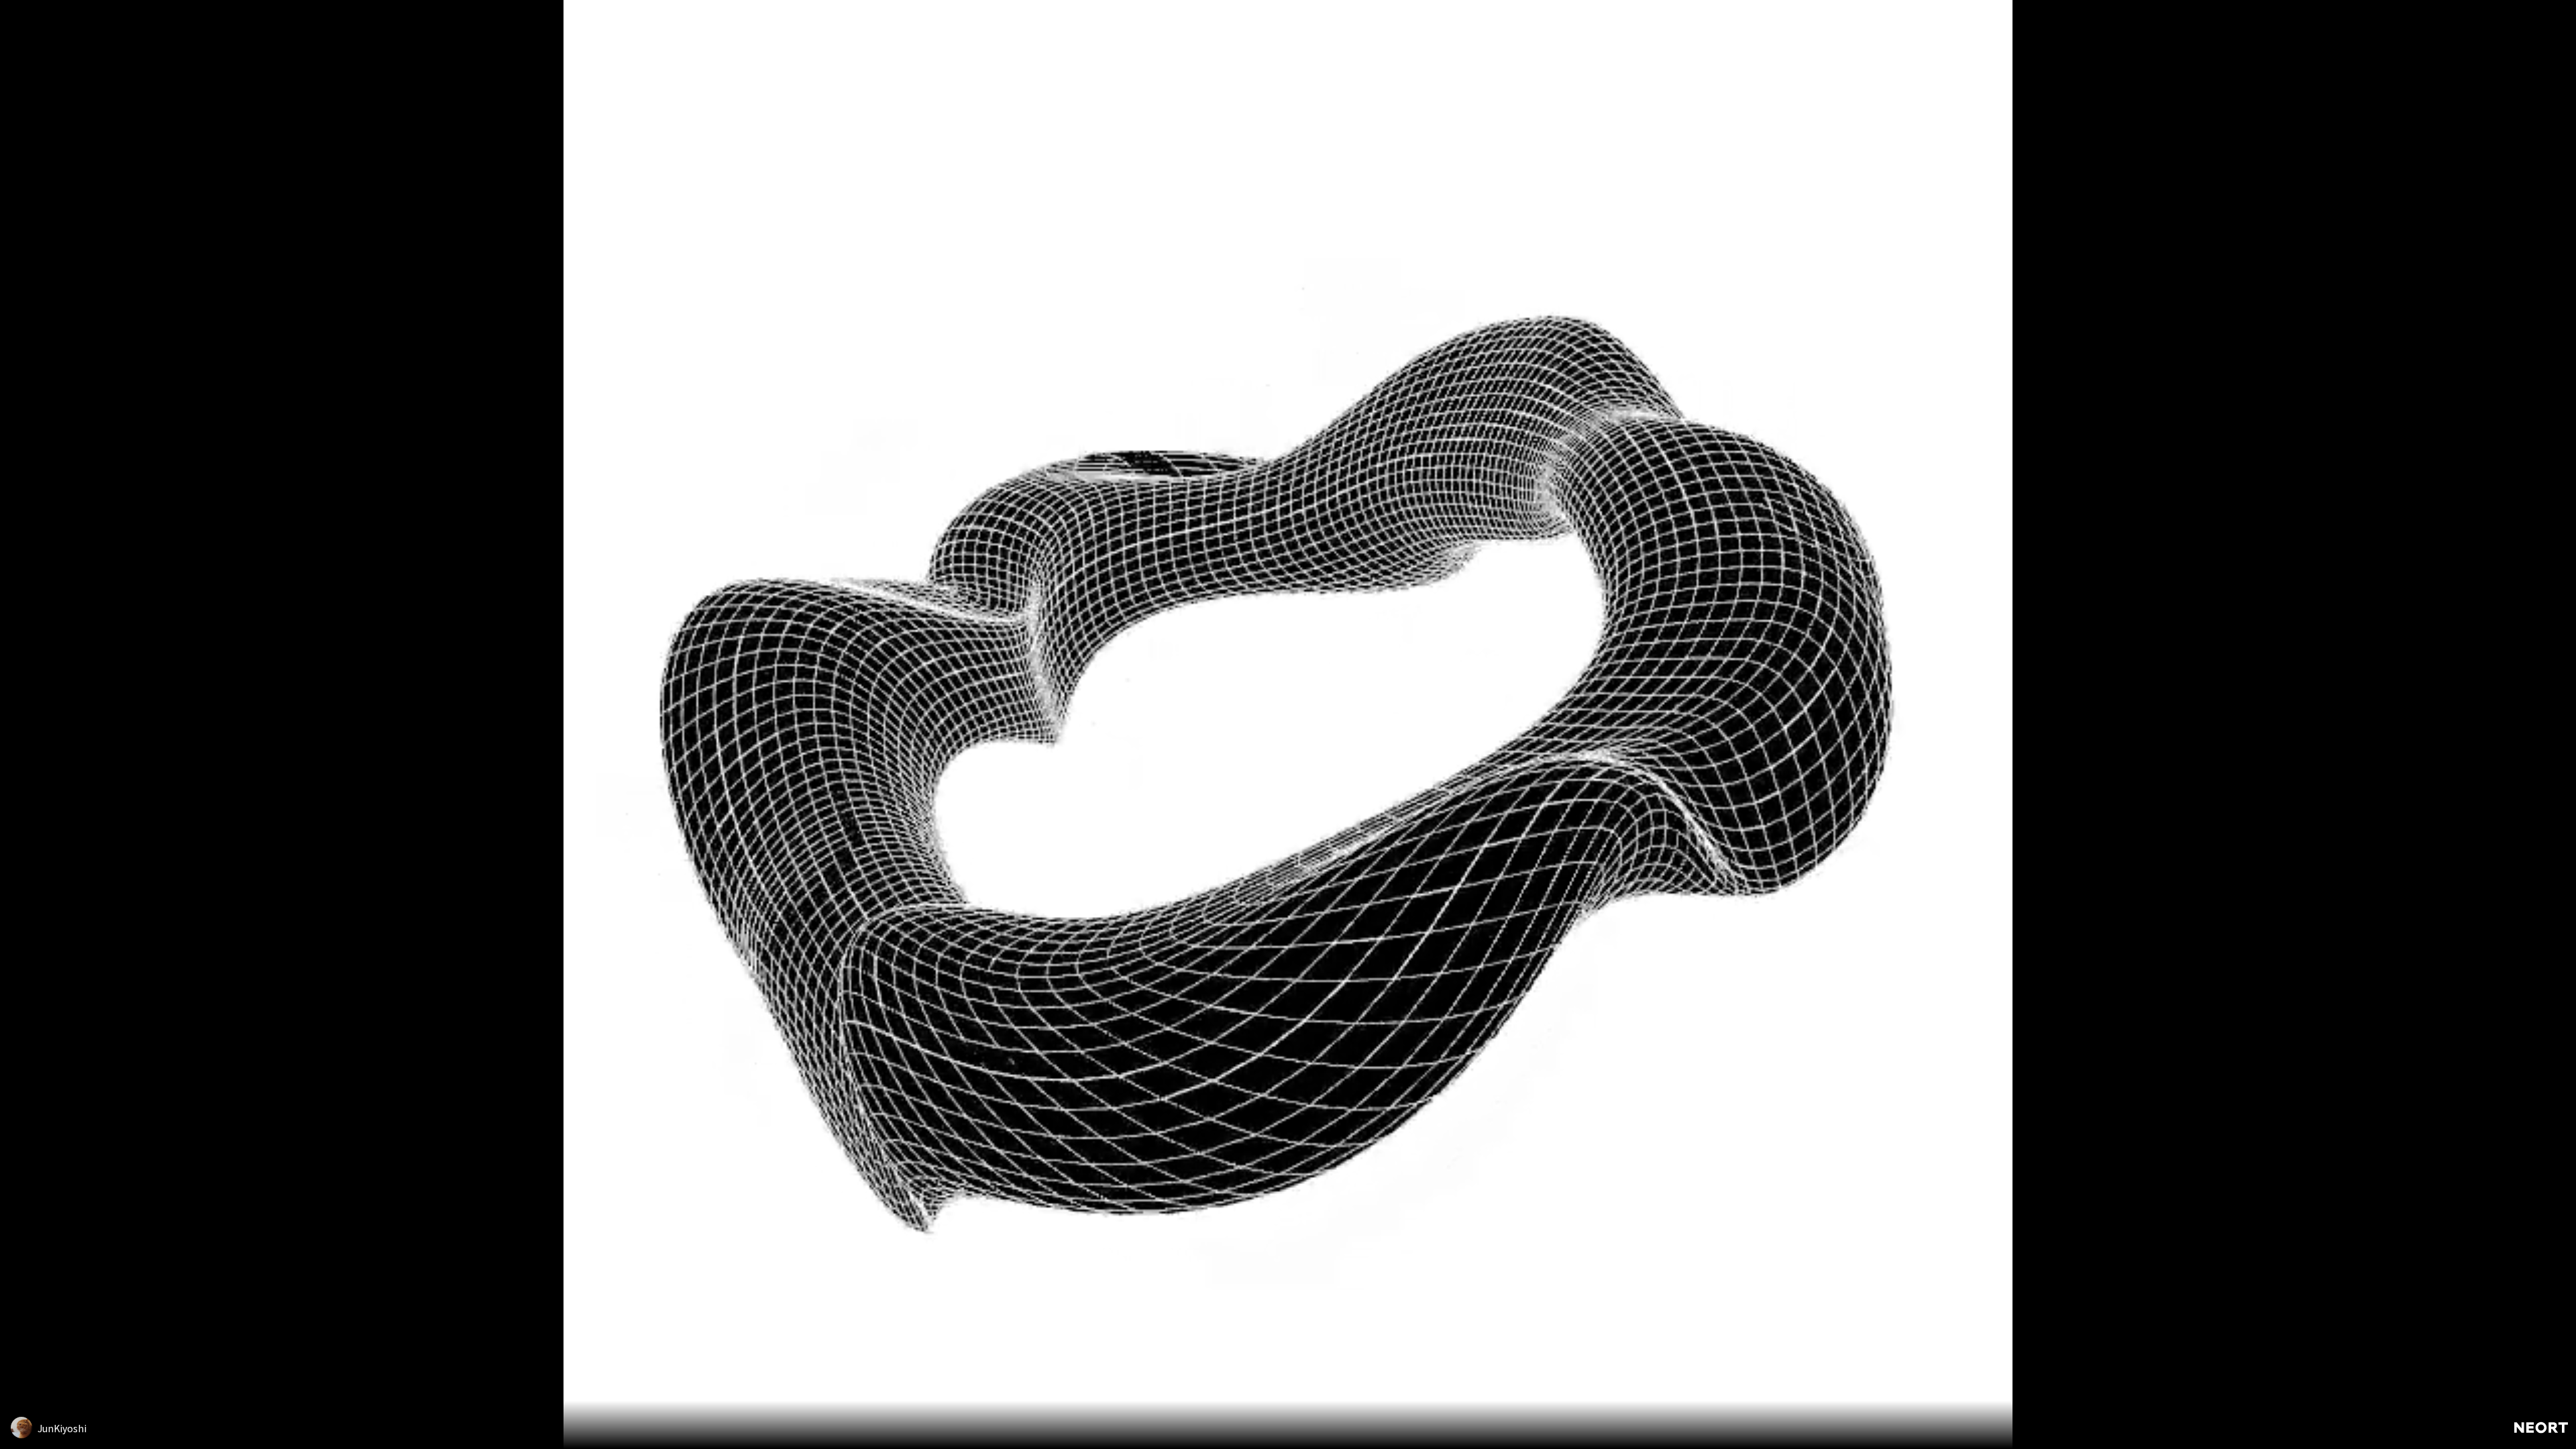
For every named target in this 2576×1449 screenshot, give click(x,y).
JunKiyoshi (62, 1428)
